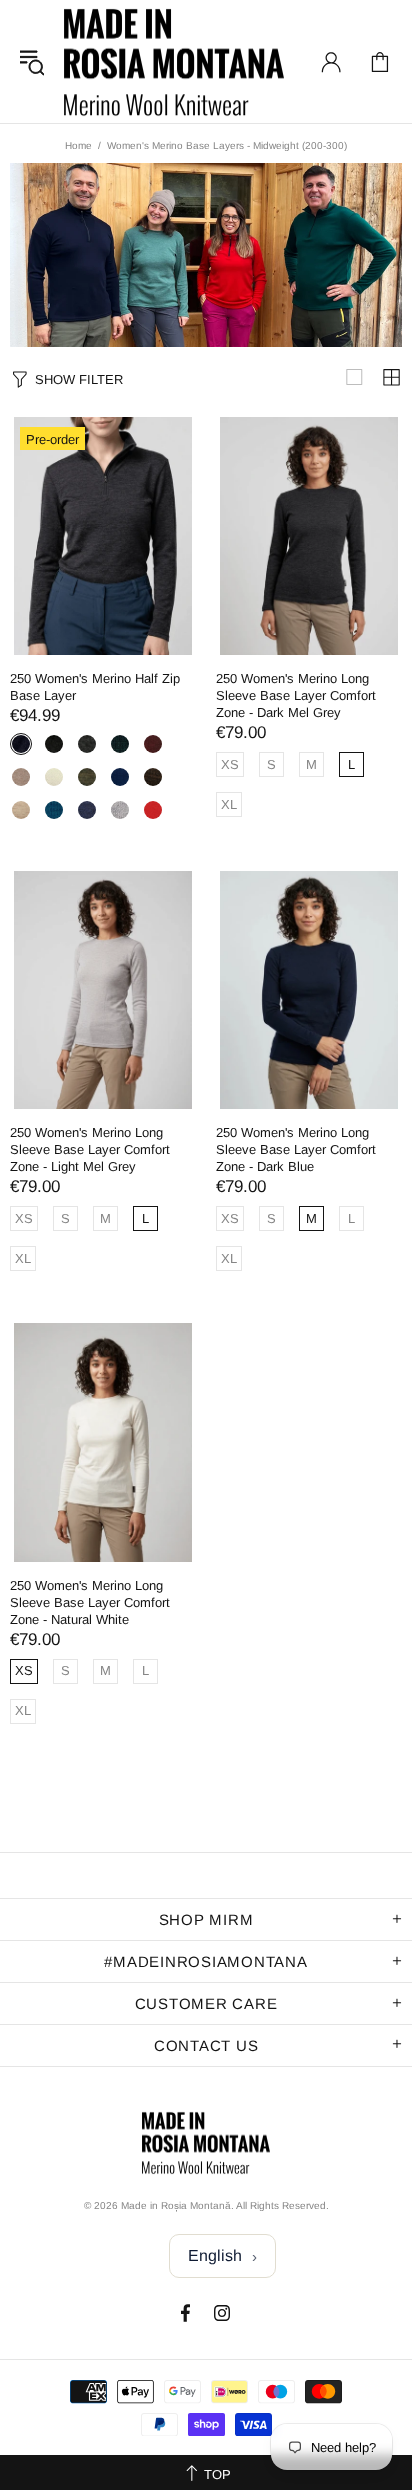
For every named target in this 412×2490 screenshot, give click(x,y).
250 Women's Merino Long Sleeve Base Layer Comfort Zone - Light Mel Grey (90, 1149)
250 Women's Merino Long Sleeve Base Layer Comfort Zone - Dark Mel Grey (296, 695)
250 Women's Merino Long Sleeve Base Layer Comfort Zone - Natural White (90, 1602)
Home (78, 145)
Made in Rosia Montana (174, 61)
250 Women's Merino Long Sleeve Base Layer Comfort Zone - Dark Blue (296, 1149)
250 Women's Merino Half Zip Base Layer (95, 687)
